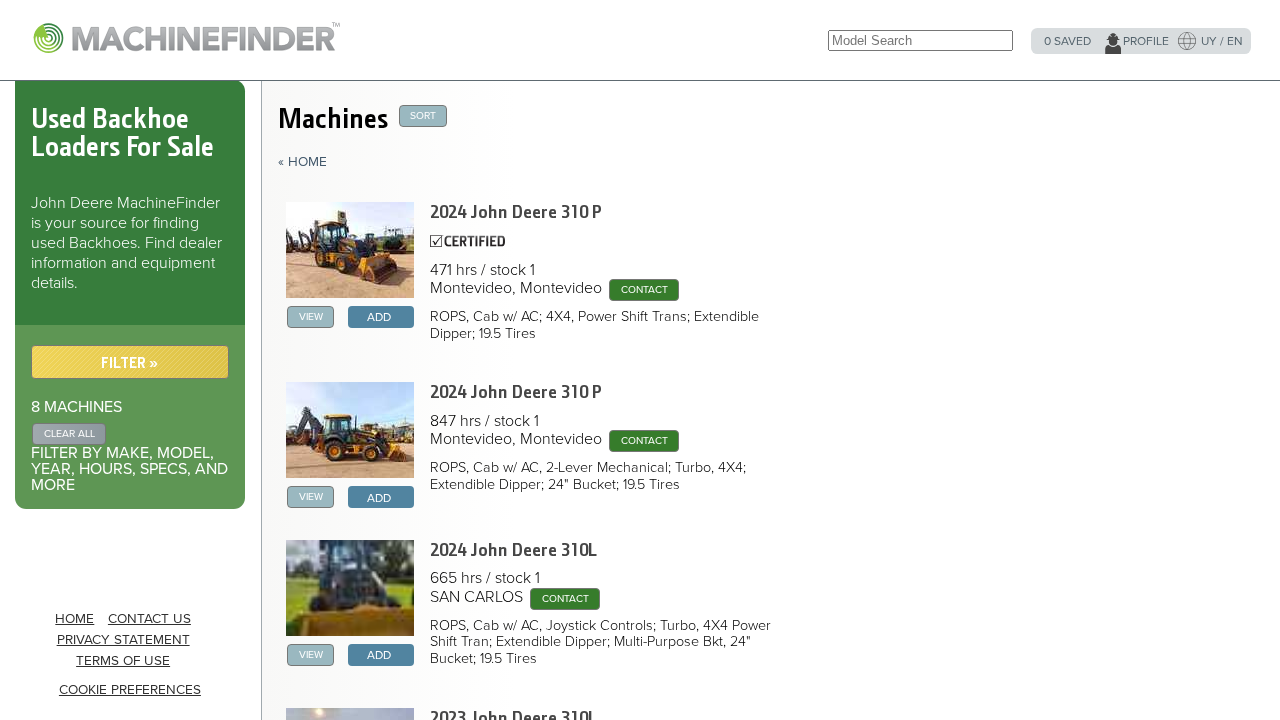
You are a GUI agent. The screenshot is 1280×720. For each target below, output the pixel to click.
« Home (302, 162)
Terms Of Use (123, 661)
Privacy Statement (123, 640)
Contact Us (149, 619)
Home (74, 619)
